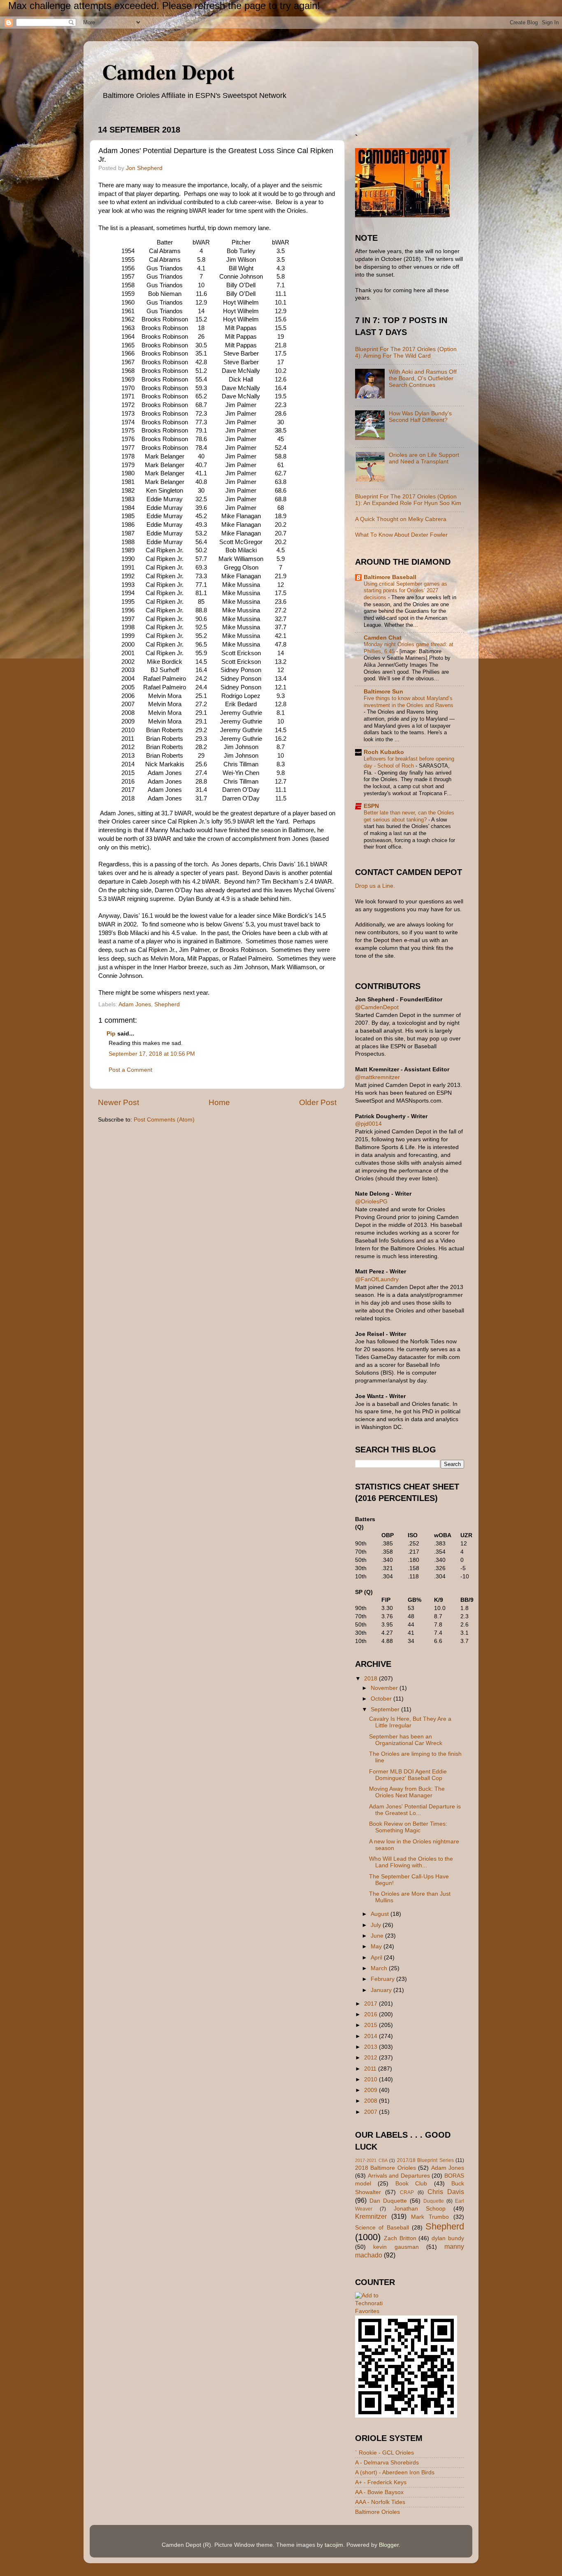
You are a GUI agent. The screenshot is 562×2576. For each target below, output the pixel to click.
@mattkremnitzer (377, 1077)
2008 (372, 2101)
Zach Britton (400, 2238)
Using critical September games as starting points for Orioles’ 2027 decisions (405, 591)
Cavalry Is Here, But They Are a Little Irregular (410, 1722)
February (383, 1979)
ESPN (371, 806)
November (385, 1688)
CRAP (407, 2192)
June (378, 1936)
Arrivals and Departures (399, 2176)
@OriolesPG (371, 1202)
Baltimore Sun (383, 692)
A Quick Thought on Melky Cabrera (401, 519)
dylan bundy (448, 2238)
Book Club (411, 2184)
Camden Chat (383, 638)
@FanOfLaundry (377, 1279)
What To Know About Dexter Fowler (401, 535)
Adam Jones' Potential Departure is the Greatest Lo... (415, 1810)
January (382, 1990)
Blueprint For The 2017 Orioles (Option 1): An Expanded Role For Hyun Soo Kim (408, 500)
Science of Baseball (382, 2228)
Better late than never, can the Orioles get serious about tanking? (409, 816)
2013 (372, 2047)
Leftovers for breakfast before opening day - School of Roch (409, 762)
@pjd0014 (368, 1124)
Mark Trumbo (430, 2217)
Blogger (389, 2545)
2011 (371, 2069)
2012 (372, 2058)
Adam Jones (135, 1004)
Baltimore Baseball (390, 577)
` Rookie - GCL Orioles (384, 2453)
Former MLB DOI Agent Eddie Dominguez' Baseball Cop (408, 1775)
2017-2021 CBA (371, 2160)
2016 (372, 2014)
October (382, 1699)
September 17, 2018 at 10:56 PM (152, 1054)
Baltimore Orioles (377, 2512)
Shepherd (167, 1004)
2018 (372, 1679)
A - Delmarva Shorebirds (387, 2463)
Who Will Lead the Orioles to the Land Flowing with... (411, 1862)
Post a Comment (130, 1070)
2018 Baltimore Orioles (386, 2168)
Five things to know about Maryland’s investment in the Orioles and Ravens (409, 702)
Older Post (318, 1102)
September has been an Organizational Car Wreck (406, 1740)
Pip (111, 1034)
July (377, 1925)
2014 (372, 2036)
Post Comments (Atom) (164, 1120)
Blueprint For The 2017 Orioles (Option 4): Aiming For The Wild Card (406, 353)
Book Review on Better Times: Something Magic (408, 1827)
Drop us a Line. (375, 886)
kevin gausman (396, 2247)
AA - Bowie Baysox (379, 2492)
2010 (372, 2079)
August (381, 1914)
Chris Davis (446, 2192)
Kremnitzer (371, 2216)
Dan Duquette (388, 2201)
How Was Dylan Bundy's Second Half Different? (420, 417)
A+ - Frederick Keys (381, 2482)
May (377, 1947)
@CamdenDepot (377, 1007)
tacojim (334, 2545)
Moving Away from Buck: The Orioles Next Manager (407, 1792)
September (386, 1709)
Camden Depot (168, 71)
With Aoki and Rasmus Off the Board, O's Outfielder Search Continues (423, 378)
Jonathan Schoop (420, 2209)
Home (219, 1102)
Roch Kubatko (384, 752)
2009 (372, 2090)
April (377, 1958)
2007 (372, 2112)
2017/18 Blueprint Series (425, 2160)
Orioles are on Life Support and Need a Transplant (424, 458)
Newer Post (118, 1102)
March (380, 1968)
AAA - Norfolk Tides (380, 2502)
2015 (372, 2025)
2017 (372, 2004)
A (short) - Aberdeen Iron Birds (395, 2472)
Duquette (434, 2201)
